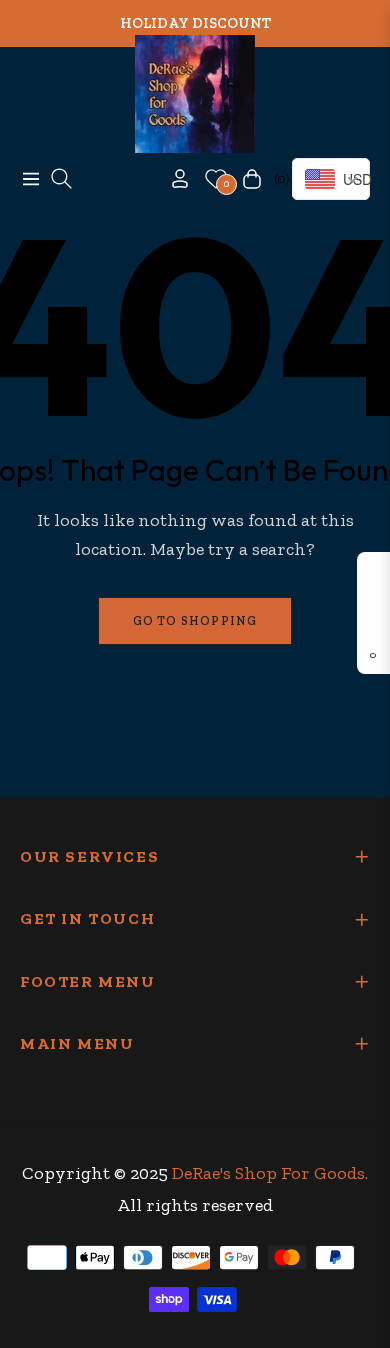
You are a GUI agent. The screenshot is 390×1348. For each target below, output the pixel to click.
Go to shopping (195, 621)
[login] (172, 178)
